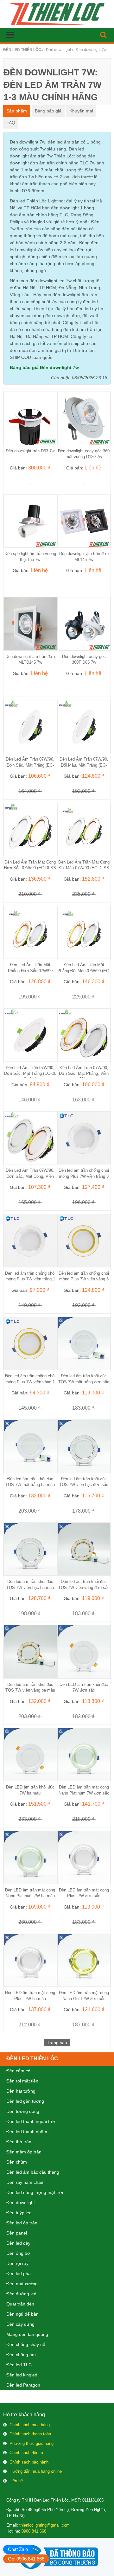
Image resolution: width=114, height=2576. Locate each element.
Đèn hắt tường (21, 2091)
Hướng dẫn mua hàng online (36, 2471)
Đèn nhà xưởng (22, 2284)
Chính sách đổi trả (26, 2453)
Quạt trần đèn (20, 2304)
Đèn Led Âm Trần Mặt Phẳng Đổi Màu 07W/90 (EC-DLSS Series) (84, 970)
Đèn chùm (17, 2162)
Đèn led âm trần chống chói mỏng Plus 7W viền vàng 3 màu (84, 1279)
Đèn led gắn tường (25, 2101)
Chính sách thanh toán (30, 2434)
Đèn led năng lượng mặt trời (35, 2192)
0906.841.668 (34, 2531)
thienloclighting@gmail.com (44, 2525)
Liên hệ (16, 2481)
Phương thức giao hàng (32, 2443)
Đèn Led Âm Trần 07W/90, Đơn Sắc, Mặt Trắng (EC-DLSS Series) (30, 765)
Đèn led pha (19, 2273)
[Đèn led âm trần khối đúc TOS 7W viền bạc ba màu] (30, 1549)
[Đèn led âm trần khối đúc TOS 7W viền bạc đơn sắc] (84, 1446)
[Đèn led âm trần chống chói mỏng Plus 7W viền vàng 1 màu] (30, 1343)
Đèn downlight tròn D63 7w (30, 451)
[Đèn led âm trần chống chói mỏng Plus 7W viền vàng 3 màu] (84, 1240)
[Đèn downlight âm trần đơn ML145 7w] (84, 521)
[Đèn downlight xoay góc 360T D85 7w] (84, 623)
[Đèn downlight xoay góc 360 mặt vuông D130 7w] (84, 418)
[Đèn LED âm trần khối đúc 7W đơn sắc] (84, 1651)
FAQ (11, 123)
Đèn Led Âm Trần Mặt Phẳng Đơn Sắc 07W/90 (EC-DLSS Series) (30, 970)
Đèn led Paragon (23, 2385)
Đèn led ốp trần (22, 2223)
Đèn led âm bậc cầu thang (33, 2172)
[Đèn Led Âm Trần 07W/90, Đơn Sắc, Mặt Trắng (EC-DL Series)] (30, 1035)
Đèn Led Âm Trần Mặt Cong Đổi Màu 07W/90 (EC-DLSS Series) (84, 868)
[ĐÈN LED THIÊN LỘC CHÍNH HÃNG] (57, 14)
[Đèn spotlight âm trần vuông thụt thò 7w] (30, 521)
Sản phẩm (17, 111)
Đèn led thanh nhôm (27, 2132)
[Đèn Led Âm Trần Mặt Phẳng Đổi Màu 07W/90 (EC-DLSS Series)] (84, 932)
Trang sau (57, 2043)
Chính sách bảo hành (29, 2462)
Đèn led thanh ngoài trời (31, 2121)
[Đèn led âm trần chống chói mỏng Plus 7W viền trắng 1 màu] (30, 1240)
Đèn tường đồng (23, 2111)
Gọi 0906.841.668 (26, 2559)
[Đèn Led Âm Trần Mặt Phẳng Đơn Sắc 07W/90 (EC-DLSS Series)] (30, 932)
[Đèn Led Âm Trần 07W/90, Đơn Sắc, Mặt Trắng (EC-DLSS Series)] (30, 726)
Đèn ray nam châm (25, 2182)
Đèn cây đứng (20, 2324)
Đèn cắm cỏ (18, 2071)
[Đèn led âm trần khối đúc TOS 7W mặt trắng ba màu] (30, 1446)
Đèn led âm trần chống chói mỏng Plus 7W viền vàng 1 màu (30, 1382)
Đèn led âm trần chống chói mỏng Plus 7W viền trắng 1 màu (30, 1279)
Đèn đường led (21, 2294)
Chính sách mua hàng (30, 2425)
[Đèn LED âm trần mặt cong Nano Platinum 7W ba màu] (30, 1857)
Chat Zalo (18, 2549)
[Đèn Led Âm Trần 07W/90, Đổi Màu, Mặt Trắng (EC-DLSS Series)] (84, 726)
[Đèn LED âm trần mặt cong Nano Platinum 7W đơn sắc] (84, 1754)
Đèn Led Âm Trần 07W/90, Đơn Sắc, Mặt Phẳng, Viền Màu (84, 1073)
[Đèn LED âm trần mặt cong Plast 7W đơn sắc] (84, 1857)
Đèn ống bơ (18, 2253)
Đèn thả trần (19, 2142)
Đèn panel (17, 2233)
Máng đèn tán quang (27, 2334)
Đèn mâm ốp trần (24, 2152)
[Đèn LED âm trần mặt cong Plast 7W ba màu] (30, 1960)
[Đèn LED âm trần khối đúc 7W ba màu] (30, 1754)
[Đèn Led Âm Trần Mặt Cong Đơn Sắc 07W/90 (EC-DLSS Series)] (30, 829)
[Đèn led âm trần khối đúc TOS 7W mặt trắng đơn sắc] (84, 1343)
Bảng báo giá (48, 111)
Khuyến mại (81, 111)
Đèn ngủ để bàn (22, 2314)
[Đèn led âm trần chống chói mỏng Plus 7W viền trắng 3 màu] (84, 1138)
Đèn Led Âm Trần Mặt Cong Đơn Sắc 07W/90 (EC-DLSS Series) (30, 868)
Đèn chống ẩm (21, 2355)
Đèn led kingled (22, 2375)
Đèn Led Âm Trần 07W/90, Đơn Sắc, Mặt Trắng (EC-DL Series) (30, 1073)
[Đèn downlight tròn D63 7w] (30, 418)
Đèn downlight (21, 2203)
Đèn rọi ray (17, 2263)
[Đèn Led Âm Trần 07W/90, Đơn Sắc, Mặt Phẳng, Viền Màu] (84, 1035)
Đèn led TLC (19, 2365)
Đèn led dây (18, 2243)
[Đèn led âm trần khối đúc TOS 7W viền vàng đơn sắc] (84, 1549)
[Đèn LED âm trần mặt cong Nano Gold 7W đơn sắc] (84, 1960)
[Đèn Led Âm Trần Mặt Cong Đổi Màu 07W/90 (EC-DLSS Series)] (84, 829)
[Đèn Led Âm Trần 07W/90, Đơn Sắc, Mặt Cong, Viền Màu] (30, 1138)
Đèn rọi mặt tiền (22, 2081)
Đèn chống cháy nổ (26, 2344)
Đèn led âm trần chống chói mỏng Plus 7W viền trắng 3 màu (84, 1176)
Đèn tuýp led (19, 2213)
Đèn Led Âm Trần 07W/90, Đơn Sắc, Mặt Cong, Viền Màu (30, 1176)
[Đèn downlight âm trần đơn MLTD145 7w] (30, 623)
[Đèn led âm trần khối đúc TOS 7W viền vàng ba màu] (30, 1651)
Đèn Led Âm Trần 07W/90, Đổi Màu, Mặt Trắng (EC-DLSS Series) (84, 765)
